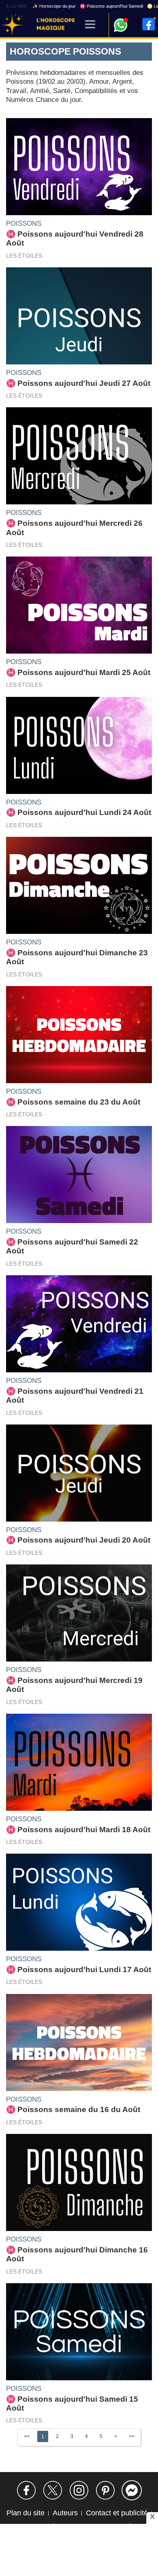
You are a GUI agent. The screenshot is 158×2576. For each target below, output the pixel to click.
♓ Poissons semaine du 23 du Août (73, 1102)
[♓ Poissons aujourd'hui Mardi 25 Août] (79, 605)
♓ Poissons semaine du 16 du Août (73, 2109)
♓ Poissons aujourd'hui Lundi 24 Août (79, 812)
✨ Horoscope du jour (54, 6)
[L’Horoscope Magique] (12, 25)
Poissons (24, 223)
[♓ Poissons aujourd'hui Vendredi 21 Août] (79, 1323)
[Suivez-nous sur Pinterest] (105, 2490)
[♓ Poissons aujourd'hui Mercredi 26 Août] (79, 455)
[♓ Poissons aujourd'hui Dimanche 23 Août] (79, 885)
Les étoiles (24, 256)
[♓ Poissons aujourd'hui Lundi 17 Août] (79, 1902)
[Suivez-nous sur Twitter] (53, 2490)
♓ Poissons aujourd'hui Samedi (111, 6)
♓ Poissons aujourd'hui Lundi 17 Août (79, 1970)
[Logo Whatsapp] (121, 21)
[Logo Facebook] (149, 24)
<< (27, 2436)
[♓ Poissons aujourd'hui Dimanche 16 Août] (79, 2182)
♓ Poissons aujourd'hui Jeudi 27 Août (78, 383)
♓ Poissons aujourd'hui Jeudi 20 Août (78, 1540)
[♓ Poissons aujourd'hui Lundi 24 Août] (79, 745)
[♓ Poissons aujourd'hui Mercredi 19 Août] (79, 1613)
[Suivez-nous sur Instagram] (79, 2490)
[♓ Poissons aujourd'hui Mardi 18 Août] (79, 1762)
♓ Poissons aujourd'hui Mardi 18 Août (78, 1830)
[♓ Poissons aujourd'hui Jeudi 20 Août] (79, 1472)
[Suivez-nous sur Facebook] (26, 2490)
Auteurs (65, 2513)
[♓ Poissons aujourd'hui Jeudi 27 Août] (79, 315)
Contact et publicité (117, 2513)
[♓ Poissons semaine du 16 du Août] (79, 2042)
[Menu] (90, 25)
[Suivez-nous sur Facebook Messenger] (132, 2490)
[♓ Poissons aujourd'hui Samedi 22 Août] (79, 1174)
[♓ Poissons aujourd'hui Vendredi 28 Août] (79, 166)
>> (132, 2436)
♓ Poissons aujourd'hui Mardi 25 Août (78, 672)
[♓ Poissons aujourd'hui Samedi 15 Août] (79, 2331)
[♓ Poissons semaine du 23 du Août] (79, 1034)
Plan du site (26, 2513)
